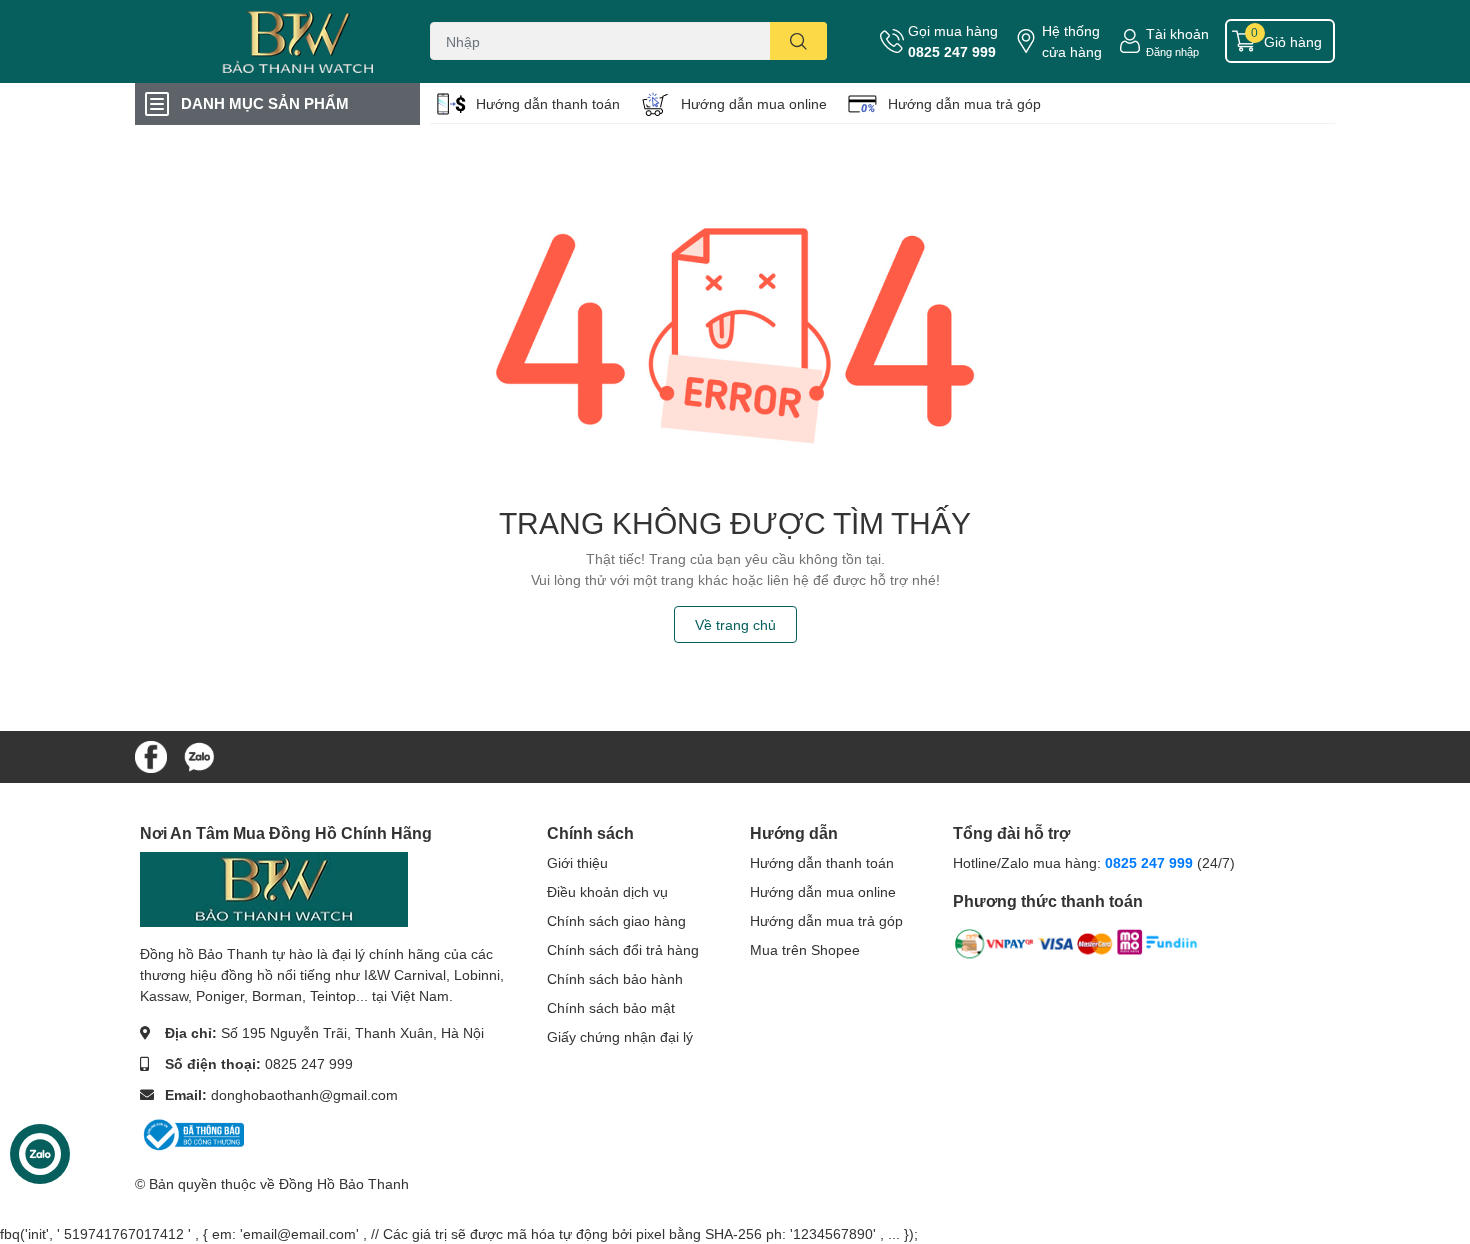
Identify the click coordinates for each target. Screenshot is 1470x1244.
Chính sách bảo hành (615, 978)
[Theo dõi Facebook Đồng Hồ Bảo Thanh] (151, 754)
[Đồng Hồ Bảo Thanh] (259, 41)
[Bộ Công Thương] (192, 1133)
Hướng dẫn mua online (754, 103)
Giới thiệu (577, 862)
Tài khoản (1177, 33)
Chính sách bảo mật (611, 1007)
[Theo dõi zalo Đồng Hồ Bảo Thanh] (199, 754)
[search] (798, 41)
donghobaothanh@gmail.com (304, 1094)
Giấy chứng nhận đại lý (620, 1036)
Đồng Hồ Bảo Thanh (344, 1183)
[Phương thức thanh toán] (1076, 947)
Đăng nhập (1172, 51)
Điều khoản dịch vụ (607, 891)
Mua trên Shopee (805, 949)
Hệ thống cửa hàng (1072, 41)
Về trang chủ (735, 624)
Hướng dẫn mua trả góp (964, 103)
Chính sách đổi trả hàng (623, 949)
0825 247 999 (952, 51)
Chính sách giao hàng (616, 920)
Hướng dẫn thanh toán (548, 103)
